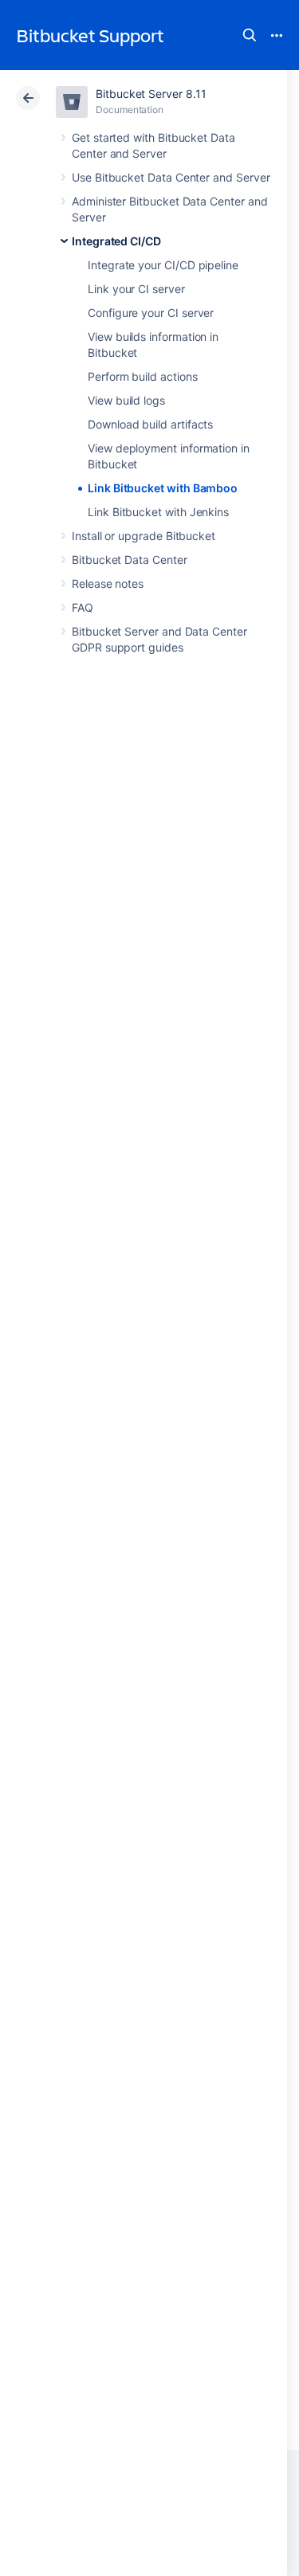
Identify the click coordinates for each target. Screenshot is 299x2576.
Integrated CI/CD (116, 241)
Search (250, 35)
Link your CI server (136, 289)
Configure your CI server (151, 313)
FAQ (83, 607)
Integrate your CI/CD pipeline (163, 265)
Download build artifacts (150, 424)
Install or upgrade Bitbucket (144, 536)
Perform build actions (143, 376)
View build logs (126, 400)
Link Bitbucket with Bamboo (163, 488)
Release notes (108, 583)
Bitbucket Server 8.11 (151, 94)
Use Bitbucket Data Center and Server (171, 177)
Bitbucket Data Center (130, 560)
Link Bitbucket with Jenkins (158, 512)
